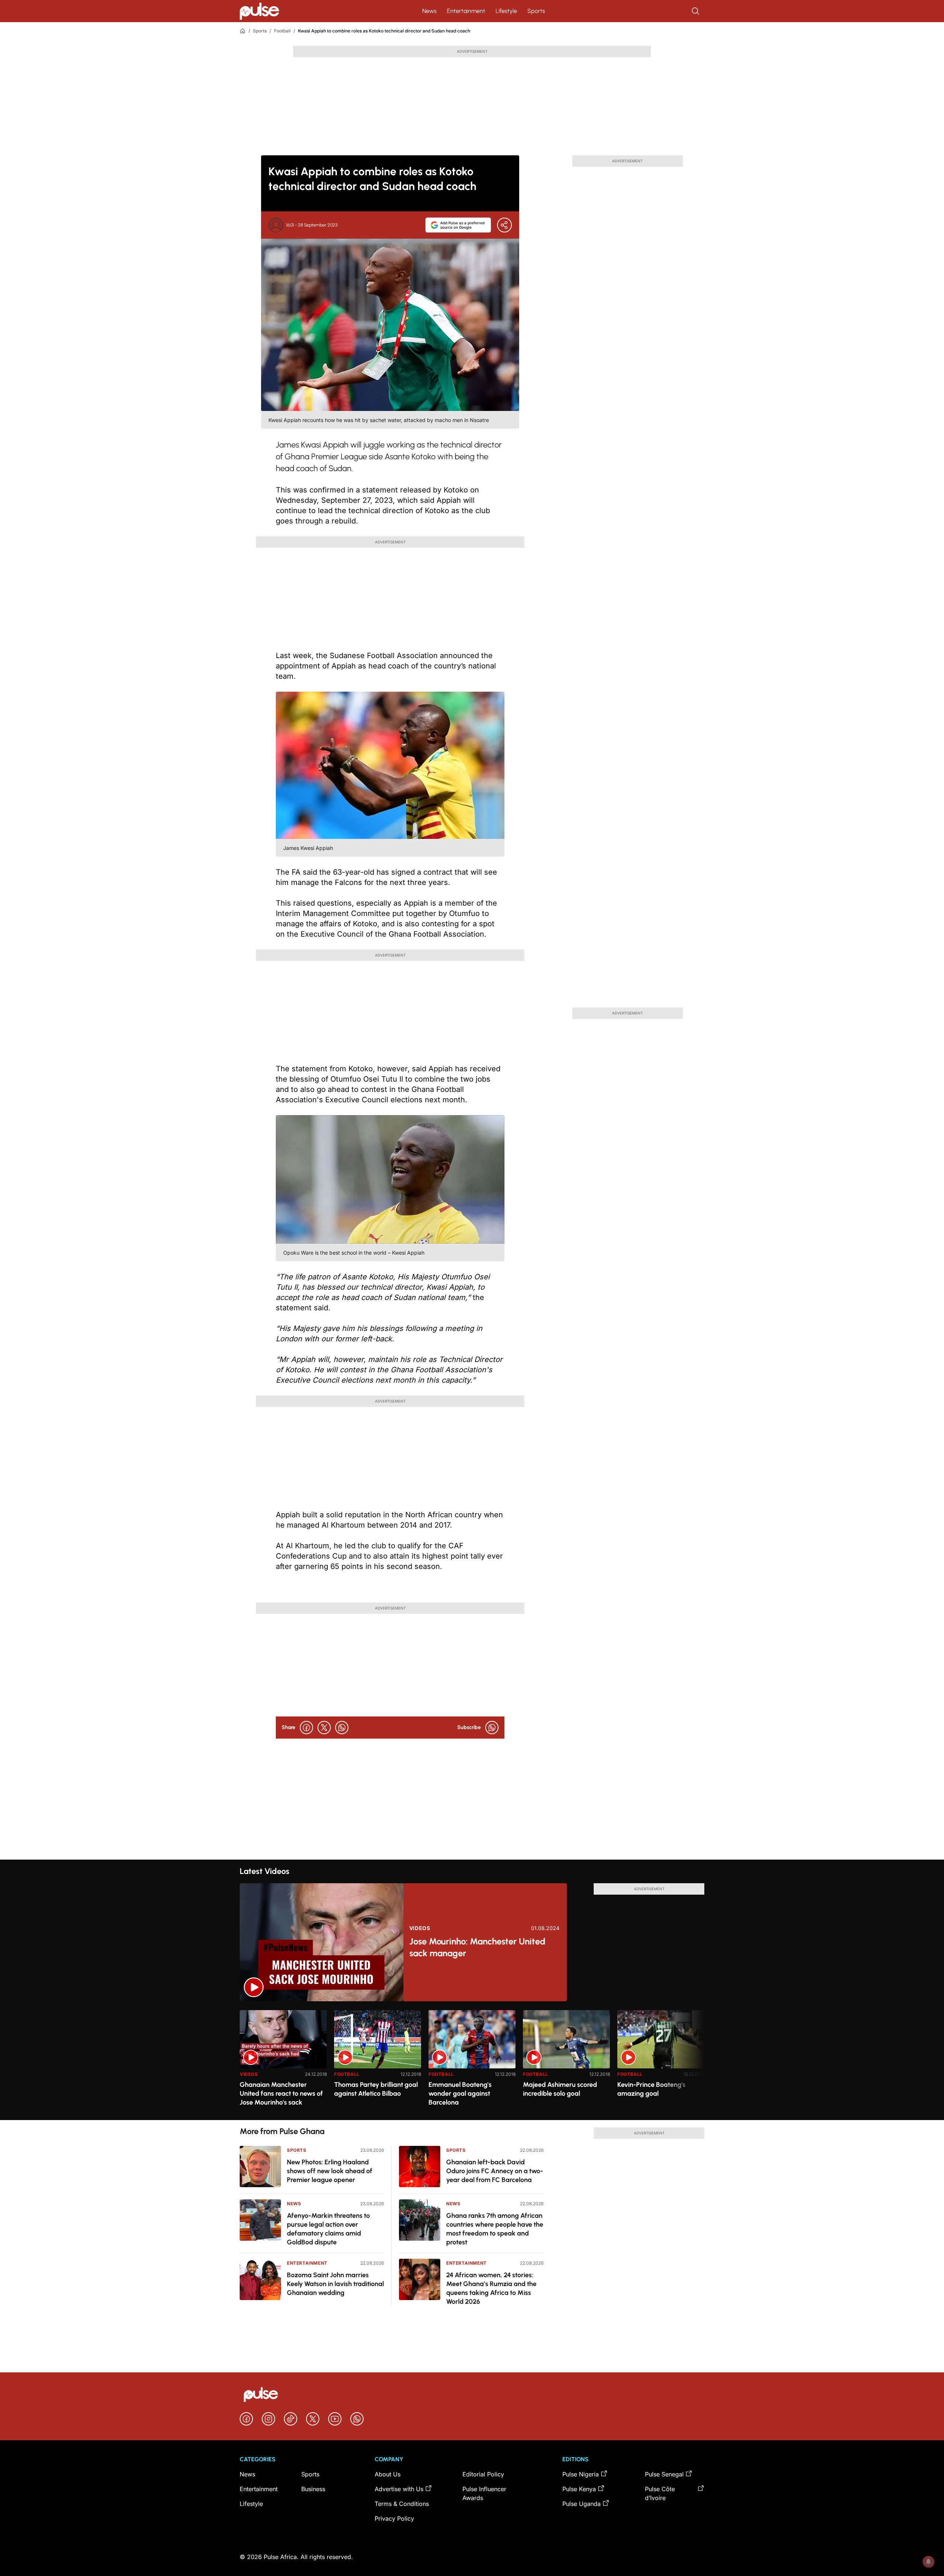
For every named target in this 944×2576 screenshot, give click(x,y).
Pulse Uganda (582, 2504)
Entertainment (466, 11)
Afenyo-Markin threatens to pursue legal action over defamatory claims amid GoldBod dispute (328, 2229)
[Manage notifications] (929, 2562)
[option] (283, 2062)
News (429, 11)
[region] (472, 2060)
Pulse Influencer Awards (484, 2493)
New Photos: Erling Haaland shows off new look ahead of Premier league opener (330, 2171)
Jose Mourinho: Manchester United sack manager (477, 1947)
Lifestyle (506, 11)
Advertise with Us (399, 2489)
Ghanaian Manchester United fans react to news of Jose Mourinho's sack (281, 2093)
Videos (420, 1928)
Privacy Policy (394, 2518)
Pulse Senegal (664, 2474)
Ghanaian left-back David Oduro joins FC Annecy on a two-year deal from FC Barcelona (495, 2171)
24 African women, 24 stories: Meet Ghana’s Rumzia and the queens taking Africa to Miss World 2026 (491, 2288)
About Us (388, 2474)
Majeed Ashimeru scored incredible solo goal (560, 2089)
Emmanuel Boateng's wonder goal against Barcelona (460, 2093)
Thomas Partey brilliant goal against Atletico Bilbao (376, 2089)
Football (282, 31)
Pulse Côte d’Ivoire (660, 2493)
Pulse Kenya (579, 2489)
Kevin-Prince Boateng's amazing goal (651, 2089)
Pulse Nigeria (581, 2474)
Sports (536, 11)
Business (313, 2489)
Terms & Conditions (402, 2504)
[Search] (696, 11)
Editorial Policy (483, 2474)
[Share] (504, 225)
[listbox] (472, 2060)
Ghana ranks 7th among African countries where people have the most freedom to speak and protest (495, 2229)
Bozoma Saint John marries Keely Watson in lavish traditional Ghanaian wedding (335, 2284)
